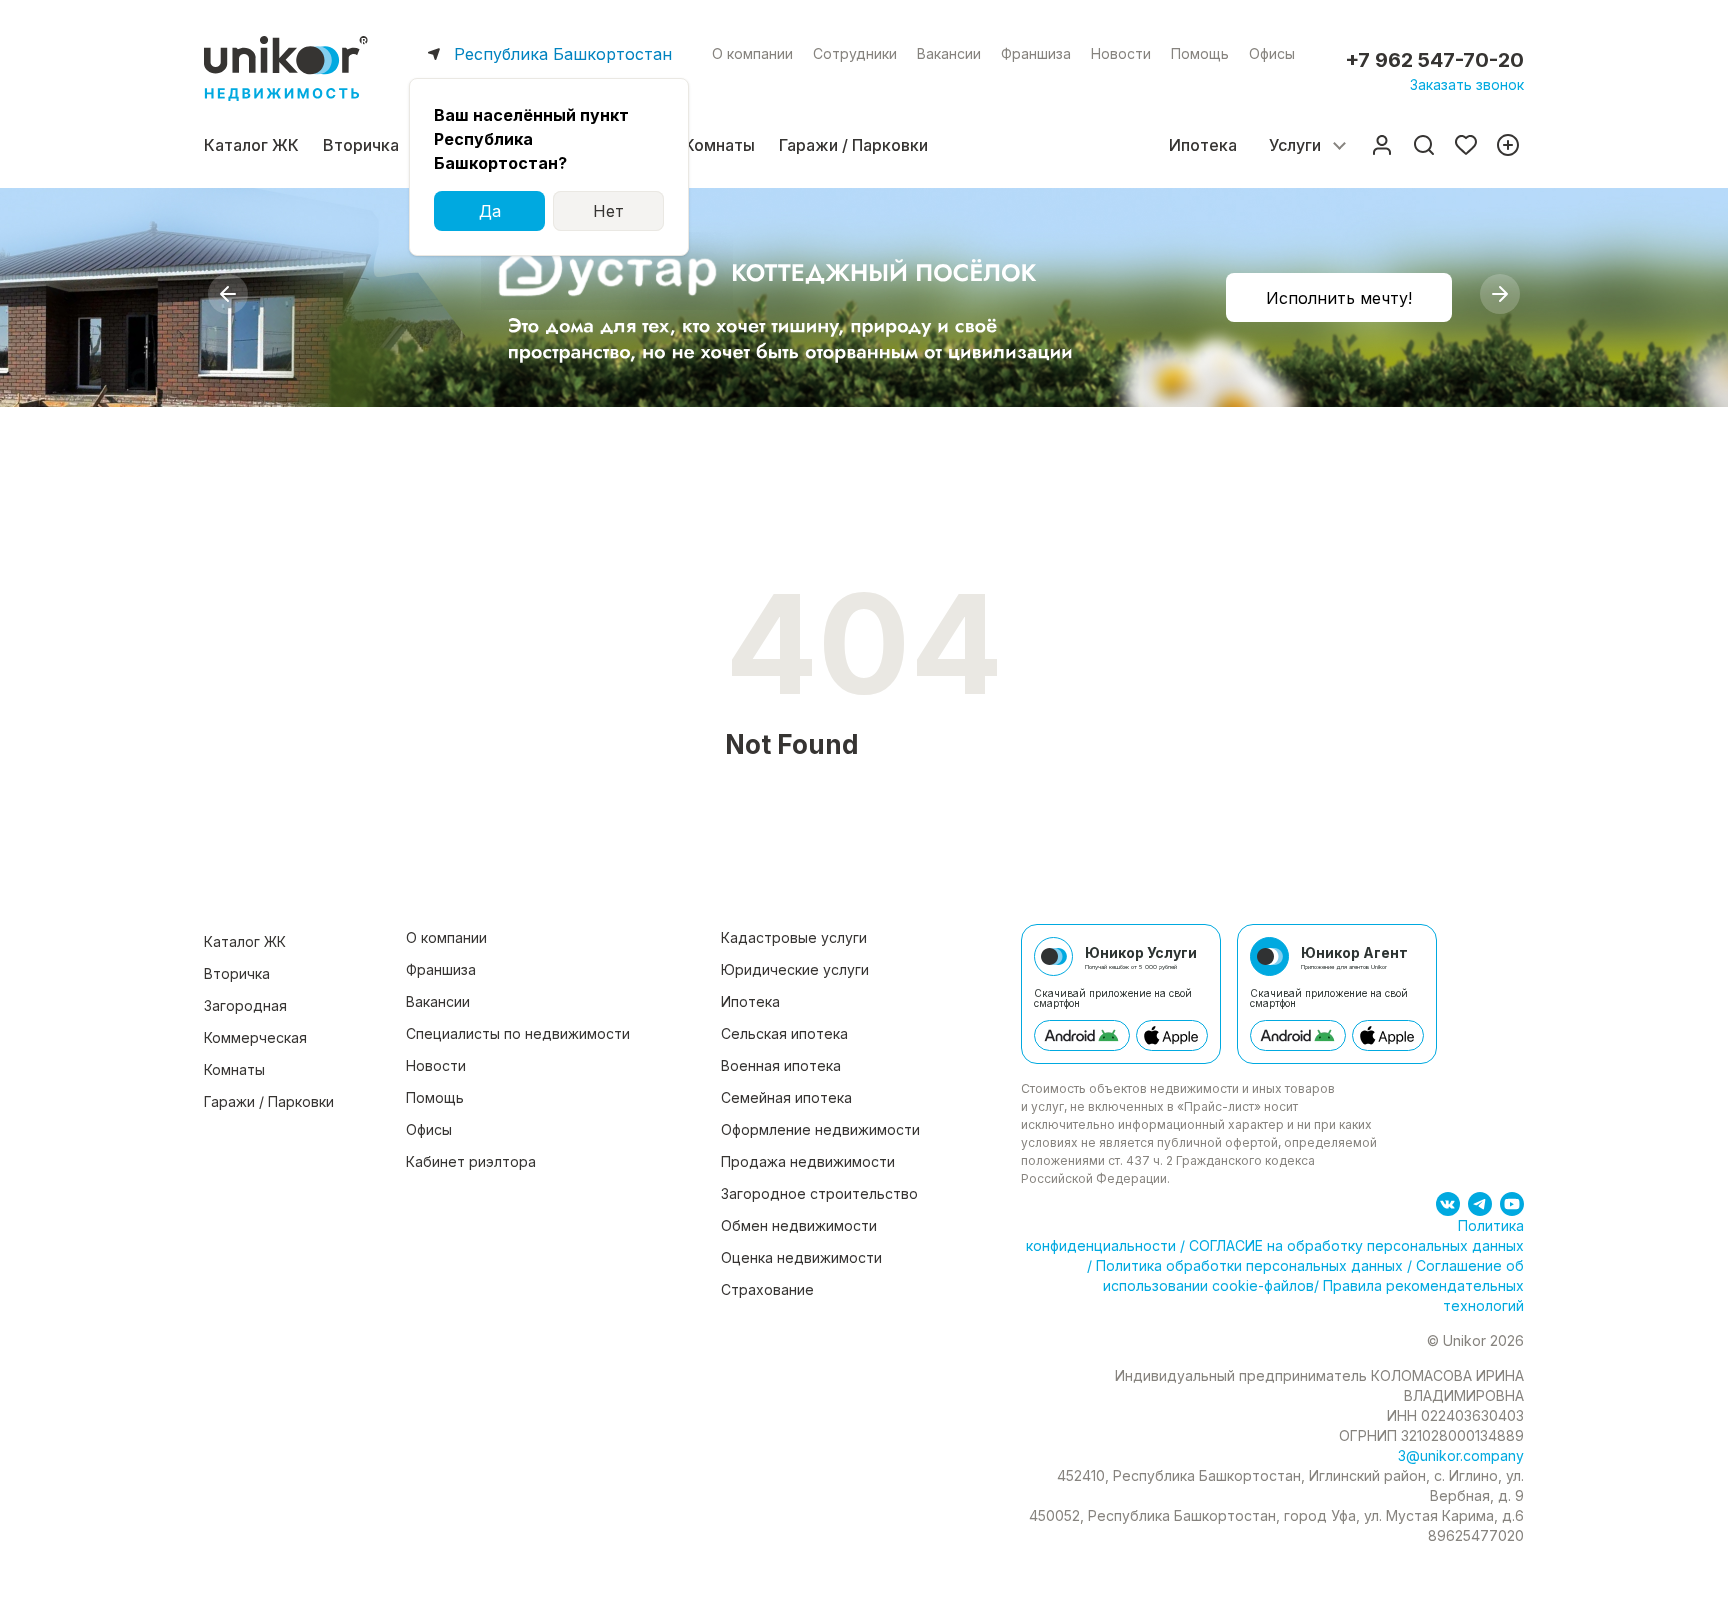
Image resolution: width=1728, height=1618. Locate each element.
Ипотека (1203, 145)
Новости (1121, 53)
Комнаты (719, 145)
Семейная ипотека (786, 1097)
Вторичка (361, 145)
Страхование (767, 1289)
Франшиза (1036, 53)
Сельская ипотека (784, 1033)
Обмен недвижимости (799, 1225)
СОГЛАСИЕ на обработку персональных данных (1354, 1245)
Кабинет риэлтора (471, 1161)
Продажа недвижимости (808, 1161)
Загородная (245, 1005)
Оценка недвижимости (801, 1257)
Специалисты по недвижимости (518, 1033)
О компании (752, 53)
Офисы (1272, 53)
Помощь (1200, 53)
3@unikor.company (1461, 1455)
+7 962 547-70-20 (1434, 60)
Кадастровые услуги (794, 937)
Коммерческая (255, 1037)
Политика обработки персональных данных (1249, 1265)
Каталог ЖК (251, 145)
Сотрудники (855, 53)
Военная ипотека (781, 1065)
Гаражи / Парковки (853, 145)
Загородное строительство (819, 1193)
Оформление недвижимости (820, 1129)
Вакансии (949, 53)
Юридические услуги (795, 969)
